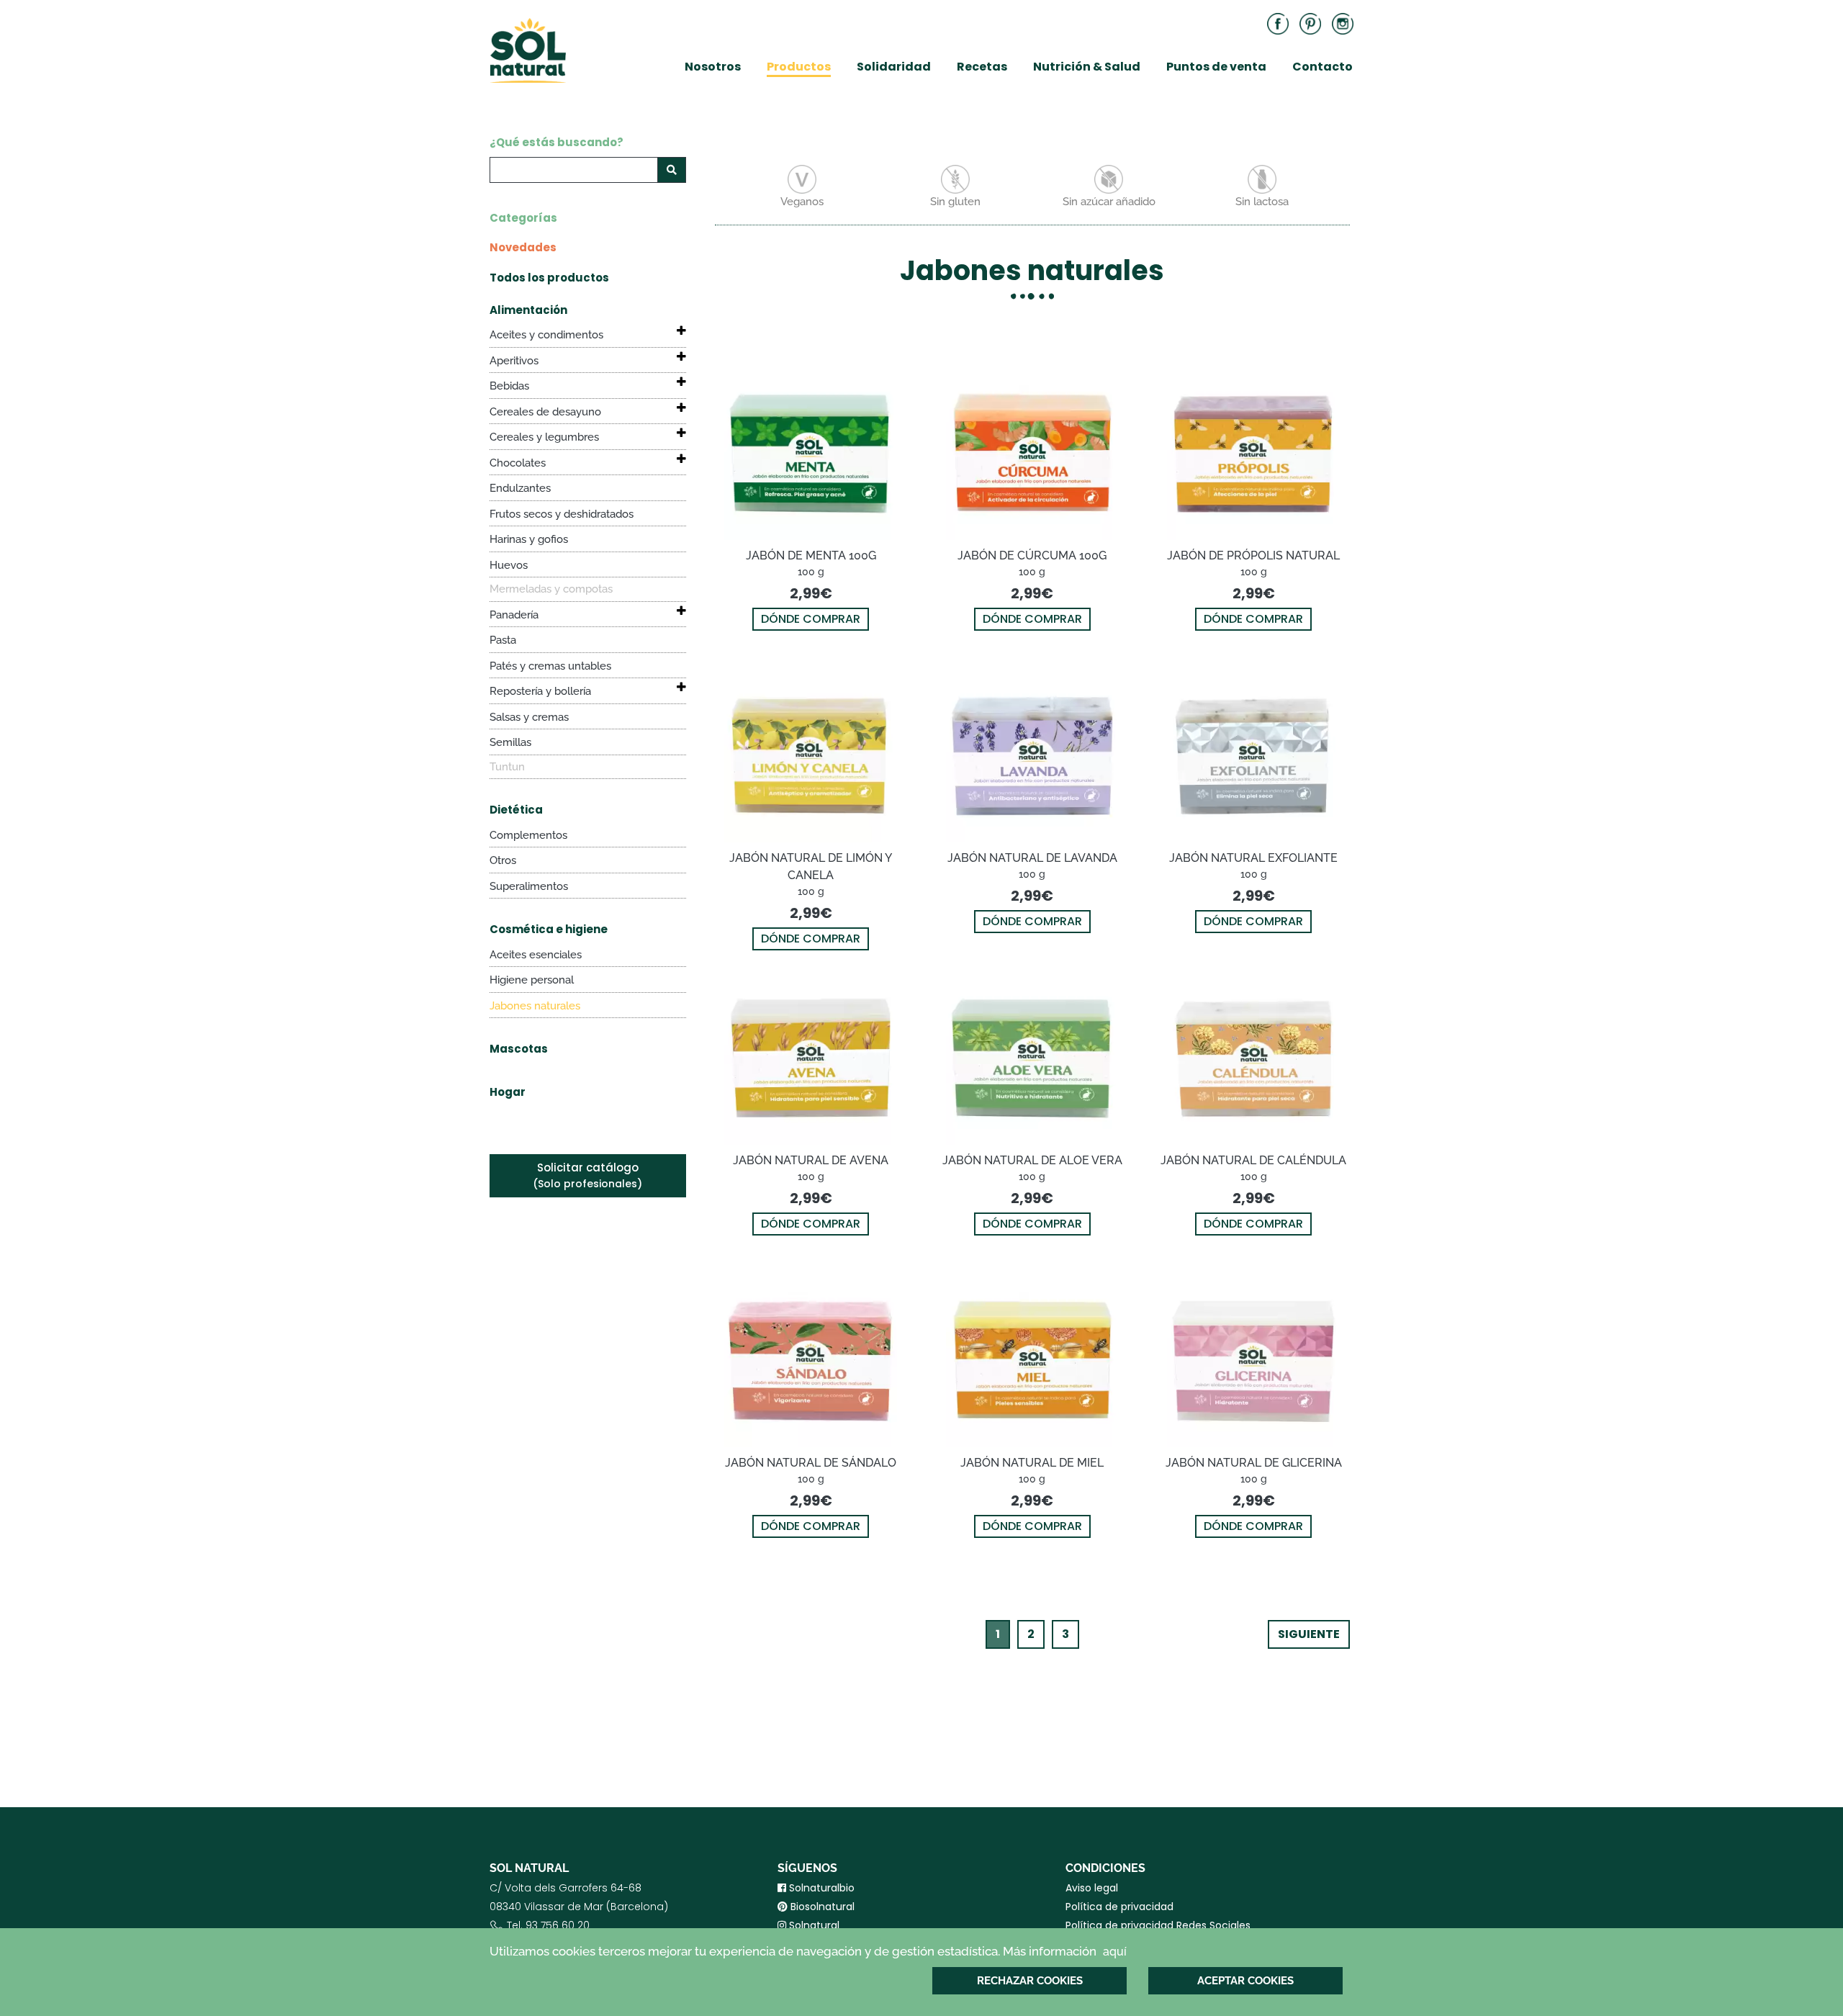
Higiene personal (532, 980)
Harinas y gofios (529, 539)
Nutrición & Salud (1087, 67)
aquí (1115, 1952)
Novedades (523, 247)
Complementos (528, 835)
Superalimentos (529, 886)
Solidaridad (894, 67)
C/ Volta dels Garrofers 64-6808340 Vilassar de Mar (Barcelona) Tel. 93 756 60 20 (579, 1916)
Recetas (982, 67)
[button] (669, 330)
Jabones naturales (535, 1006)
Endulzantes (520, 488)
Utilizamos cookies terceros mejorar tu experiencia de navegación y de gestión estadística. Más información (808, 1951)
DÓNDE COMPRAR (811, 619)
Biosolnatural (821, 1907)
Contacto (1322, 67)
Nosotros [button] (713, 67)
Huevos (509, 565)
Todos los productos (549, 278)
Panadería (514, 615)
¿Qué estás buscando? (556, 142)
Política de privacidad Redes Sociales (1158, 1925)
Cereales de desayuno (545, 412)
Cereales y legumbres (544, 437)
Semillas (510, 742)
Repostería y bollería (540, 691)
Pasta (503, 640)
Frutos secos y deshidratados (562, 514)
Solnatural (813, 1925)
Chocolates (518, 463)
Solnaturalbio (820, 1888)
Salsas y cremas (529, 717)
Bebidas (509, 386)
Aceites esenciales (536, 955)
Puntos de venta (1216, 67)
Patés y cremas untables (550, 666)
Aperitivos (514, 361)
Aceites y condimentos (546, 335)
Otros (503, 860)
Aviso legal (1092, 1888)
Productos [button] (799, 67)
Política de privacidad (1119, 1907)
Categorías (523, 218)
